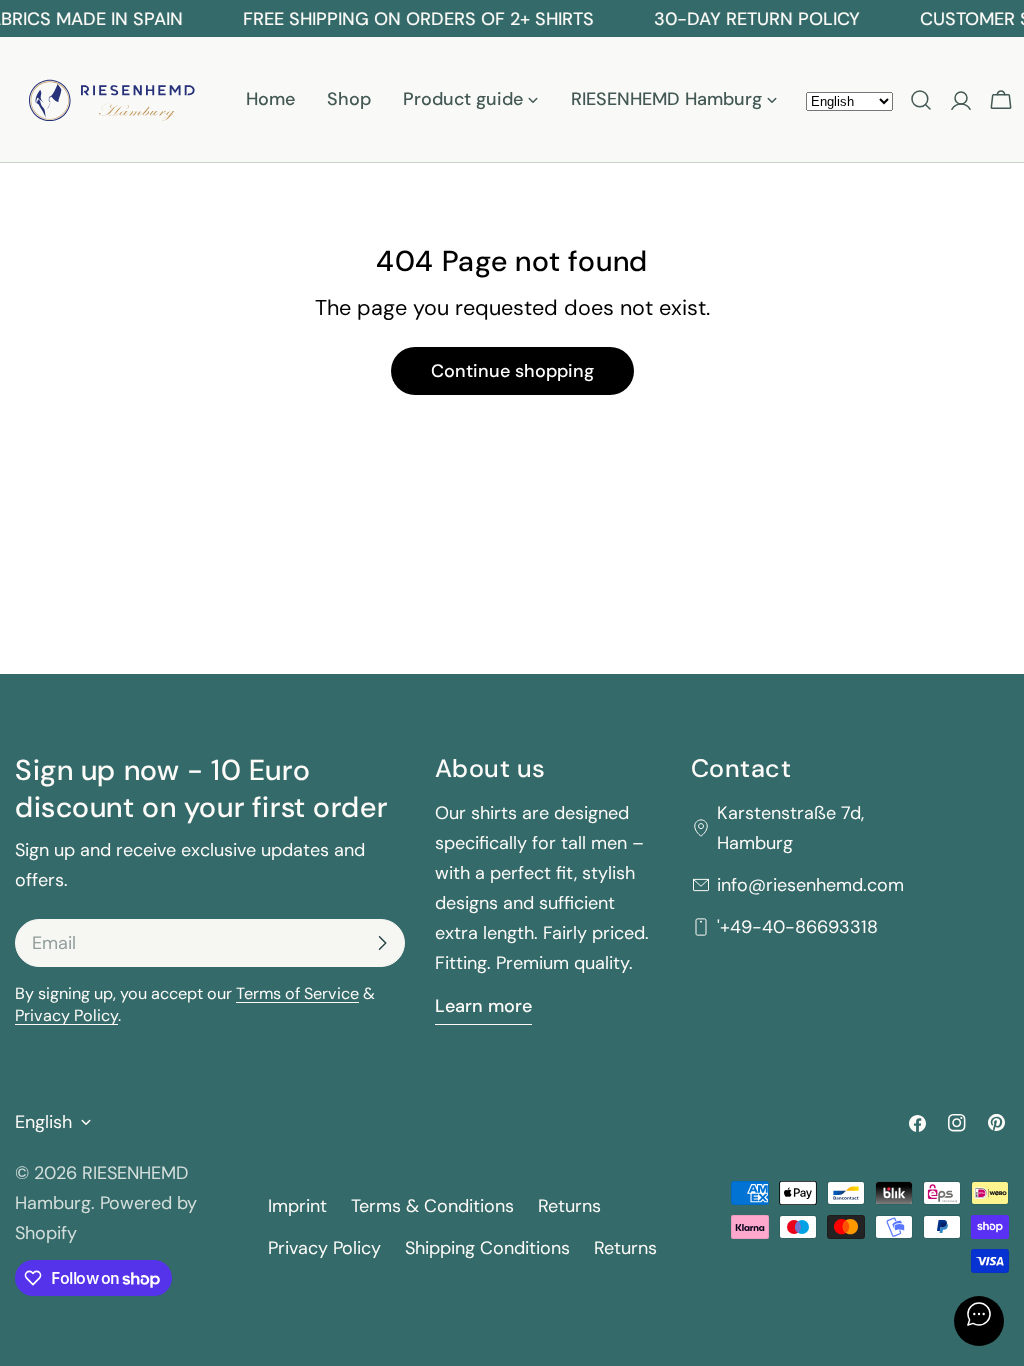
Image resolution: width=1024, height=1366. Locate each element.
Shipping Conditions (487, 1248)
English (43, 1122)
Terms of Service (297, 993)
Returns (569, 1206)
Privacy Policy (66, 1015)
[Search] (921, 100)
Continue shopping (512, 371)
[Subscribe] (382, 943)
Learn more (483, 1006)
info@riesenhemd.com (810, 885)
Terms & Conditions (432, 1206)
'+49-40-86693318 (797, 927)
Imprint (297, 1206)
